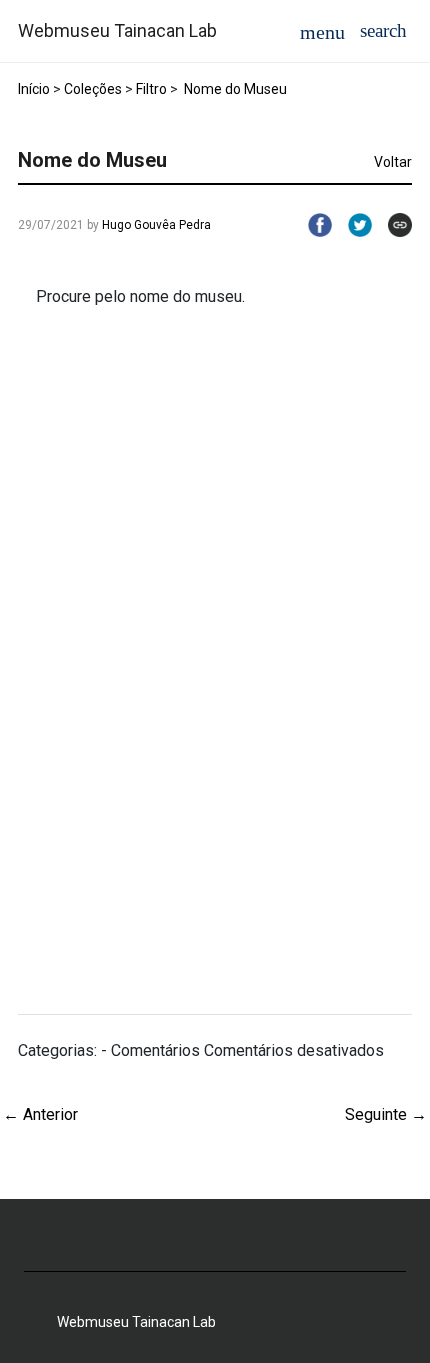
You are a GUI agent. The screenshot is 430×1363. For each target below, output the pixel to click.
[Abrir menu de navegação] (322, 31)
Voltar (393, 162)
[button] (383, 30)
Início (34, 89)
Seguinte (386, 1114)
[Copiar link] (392, 225)
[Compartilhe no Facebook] (312, 225)
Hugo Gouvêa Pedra (156, 225)
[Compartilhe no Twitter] (352, 225)
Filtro (151, 89)
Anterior (40, 1114)
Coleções (93, 89)
